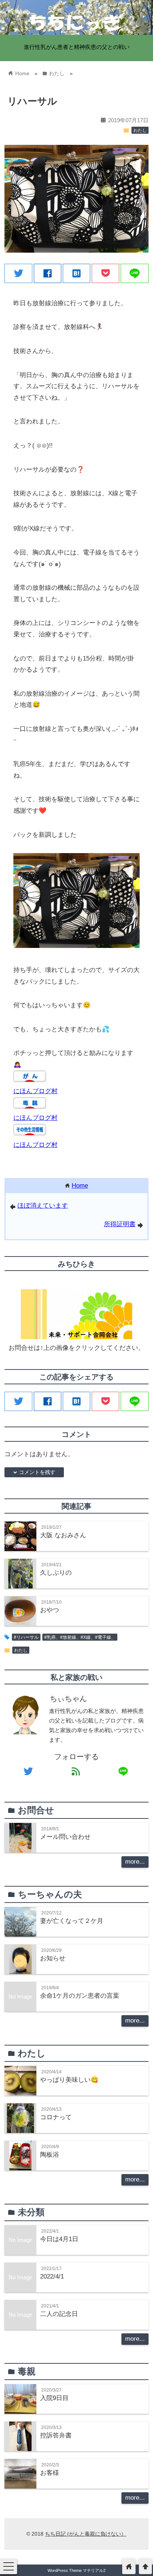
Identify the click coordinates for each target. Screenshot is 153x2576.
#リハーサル (26, 1637)
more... (135, 1862)
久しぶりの (56, 1573)
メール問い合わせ (65, 1837)
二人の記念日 (59, 2314)
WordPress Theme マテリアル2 (76, 2570)
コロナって (56, 2117)
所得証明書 (120, 1224)
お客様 (50, 2473)
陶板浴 (50, 2155)
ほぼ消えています (43, 1206)
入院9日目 (54, 2398)
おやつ (50, 1610)
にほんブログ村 (35, 1091)
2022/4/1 (52, 2277)
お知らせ (53, 1958)
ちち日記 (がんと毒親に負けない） (86, 2534)
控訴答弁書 (56, 2435)
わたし (140, 130)
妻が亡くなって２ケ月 (72, 1921)
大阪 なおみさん (63, 1535)
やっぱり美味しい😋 (69, 2080)
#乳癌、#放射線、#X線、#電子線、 (80, 1637)
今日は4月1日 (59, 2239)
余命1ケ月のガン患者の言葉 (80, 1996)
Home (80, 1186)
